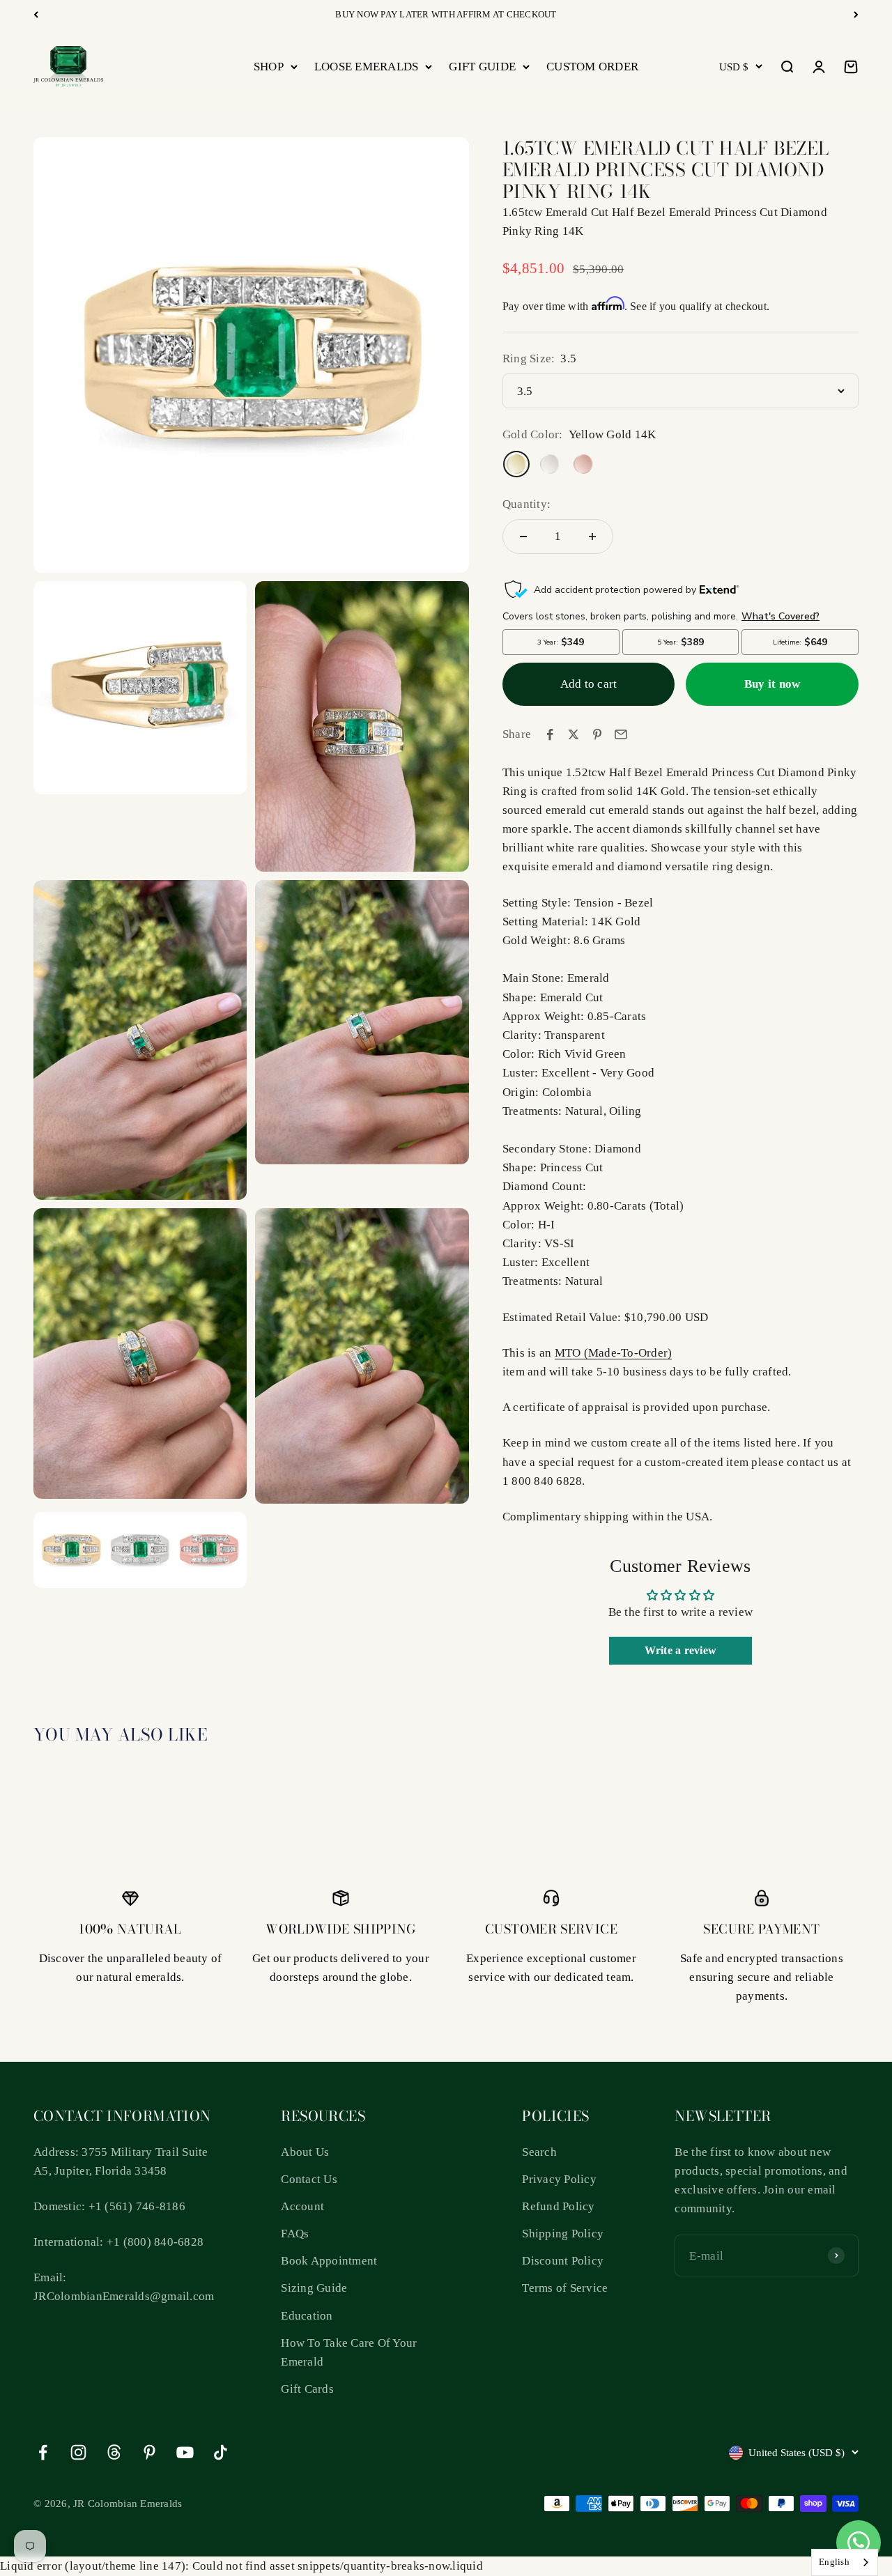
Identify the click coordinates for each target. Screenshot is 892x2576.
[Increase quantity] (592, 537)
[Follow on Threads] (114, 2452)
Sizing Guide (314, 2288)
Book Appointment (329, 2261)
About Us (305, 2152)
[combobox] (845, 2562)
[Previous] (36, 15)
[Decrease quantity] (523, 537)
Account (302, 2206)
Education (307, 2316)
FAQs (295, 2234)
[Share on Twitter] (574, 734)
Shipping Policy (563, 2234)
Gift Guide (482, 67)
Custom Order (592, 67)
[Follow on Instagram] (78, 2452)
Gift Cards (307, 2389)
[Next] (856, 15)
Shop (269, 67)
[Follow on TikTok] (221, 2452)
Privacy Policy (559, 2179)
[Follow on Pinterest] (149, 2452)
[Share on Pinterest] (597, 734)
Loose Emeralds (367, 67)
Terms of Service (565, 2288)
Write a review (681, 1650)
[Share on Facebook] (550, 734)
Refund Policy (558, 2206)
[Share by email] (621, 734)
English (834, 2562)
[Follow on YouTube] (185, 2452)
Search (539, 2152)
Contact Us (309, 2179)
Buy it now (772, 684)
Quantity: (526, 504)
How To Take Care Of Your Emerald (349, 2352)
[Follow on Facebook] (43, 2452)
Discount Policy (563, 2261)
